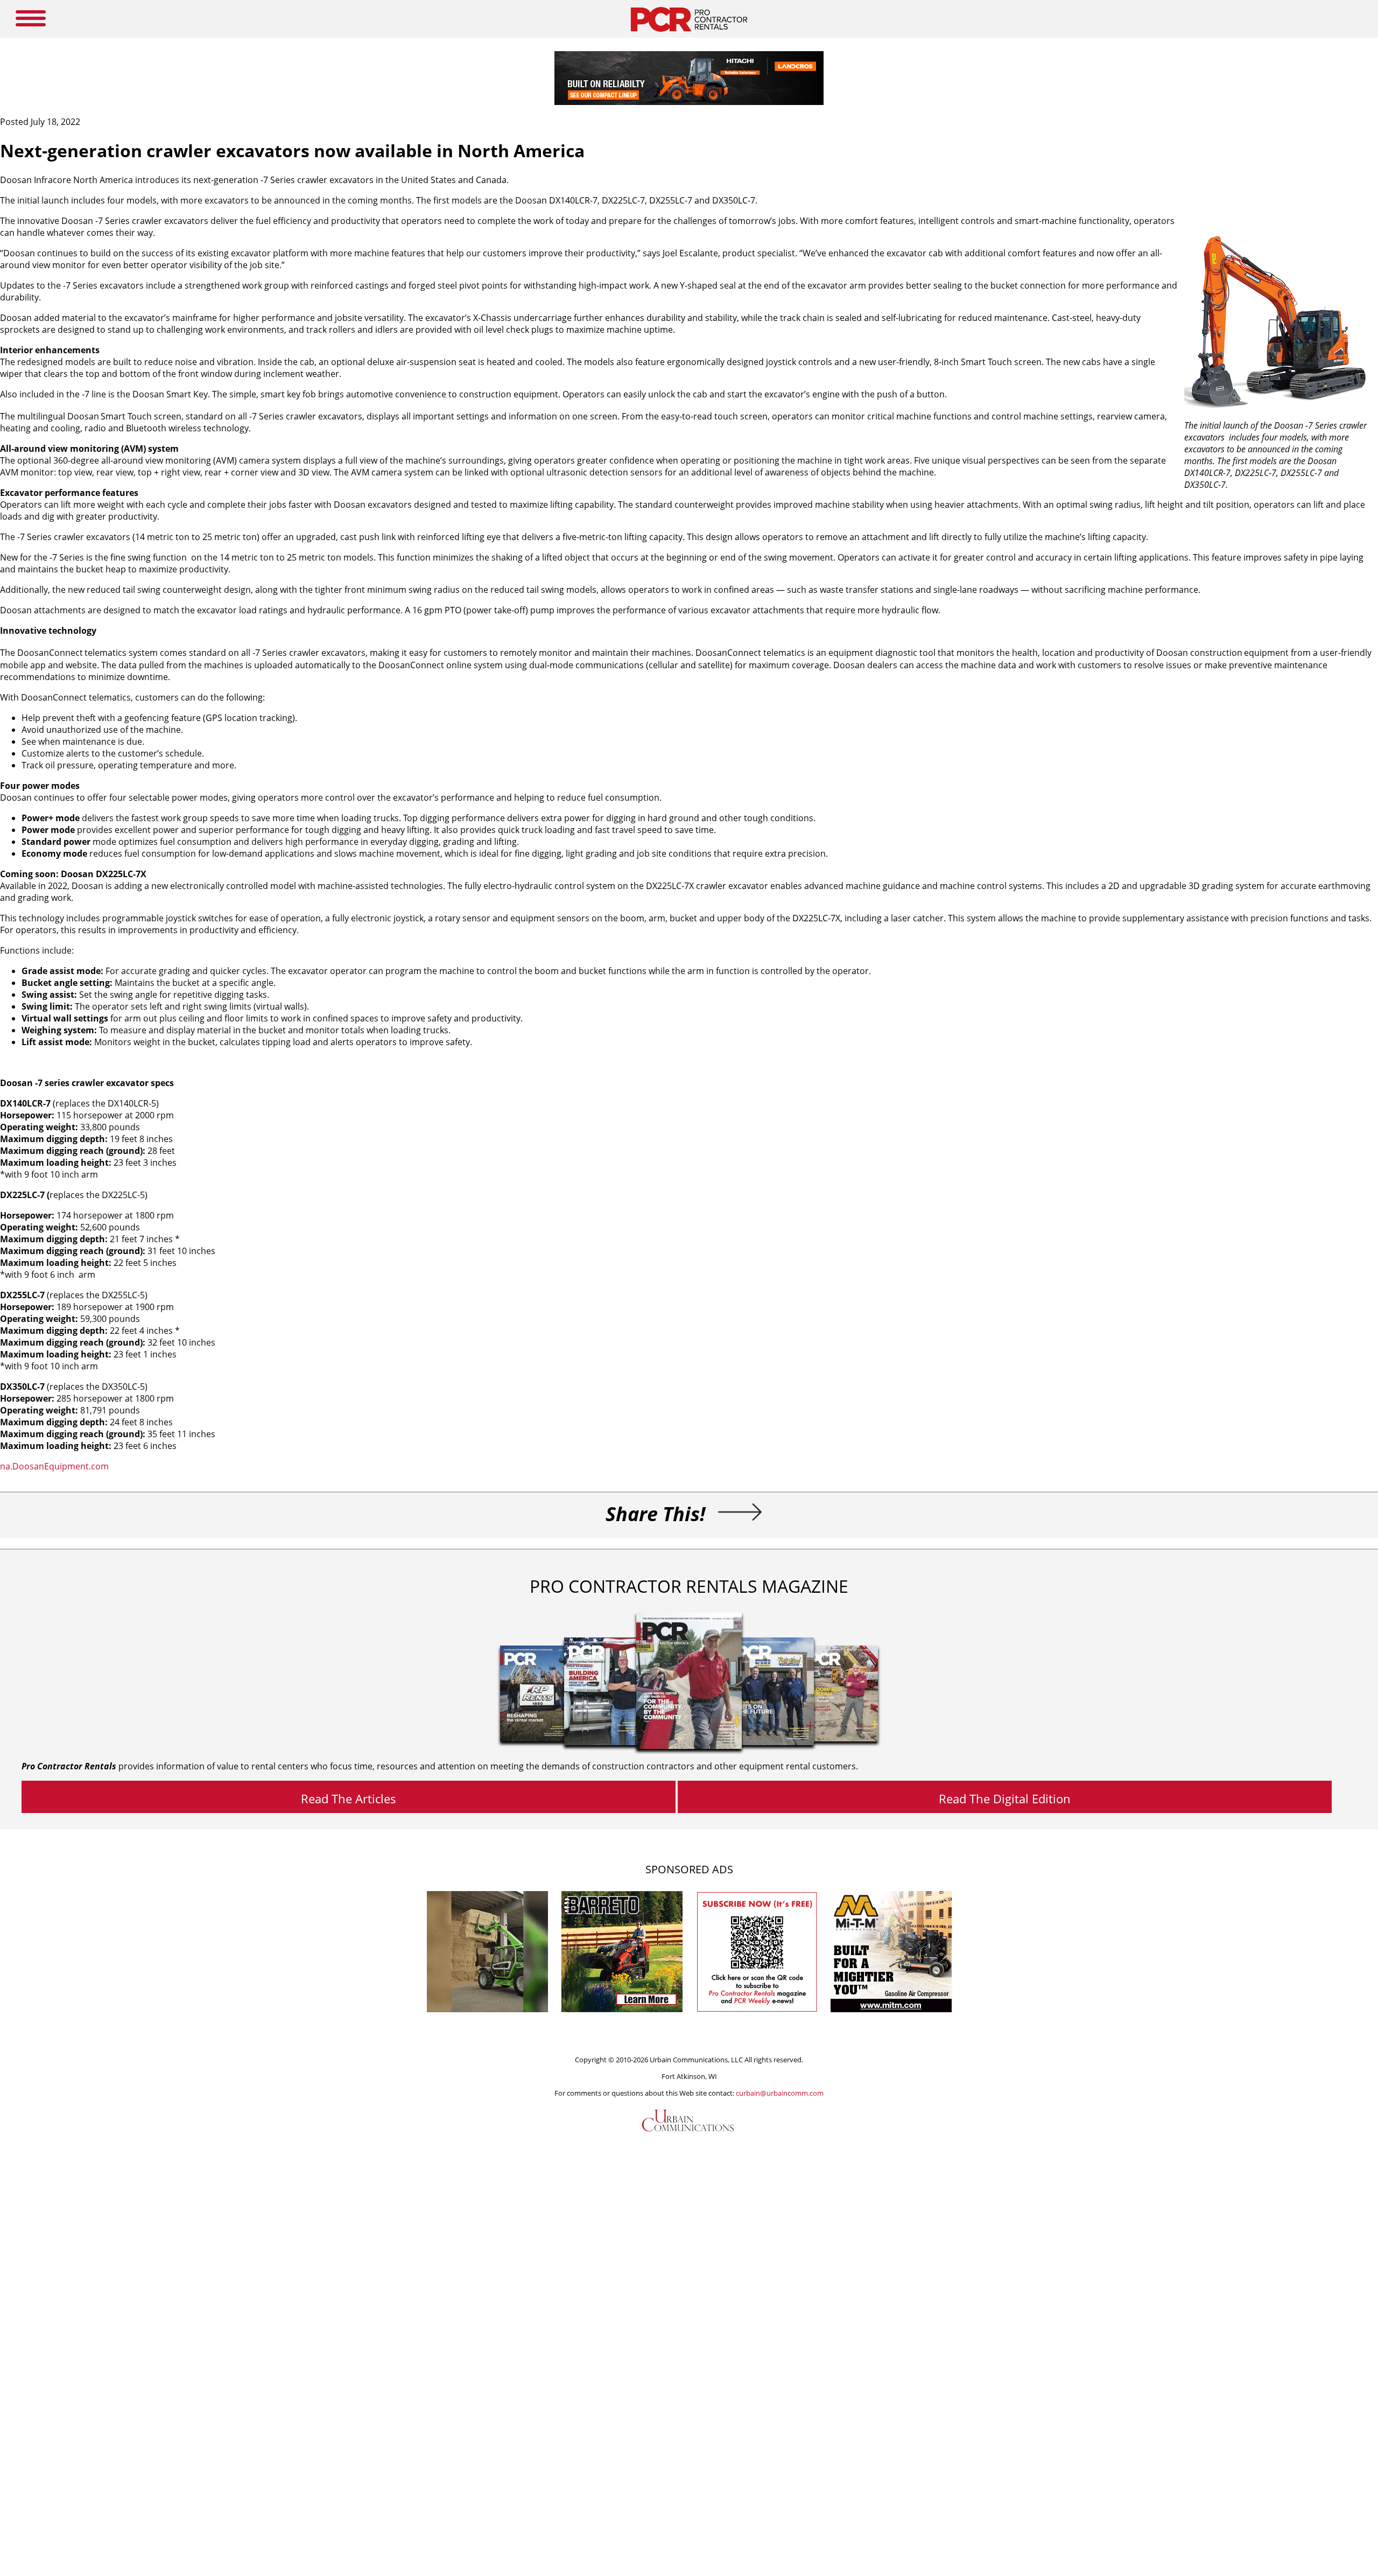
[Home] (689, 34)
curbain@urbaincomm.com (780, 2093)
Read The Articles (349, 1798)
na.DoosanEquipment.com (54, 1466)
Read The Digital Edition (1005, 1798)
